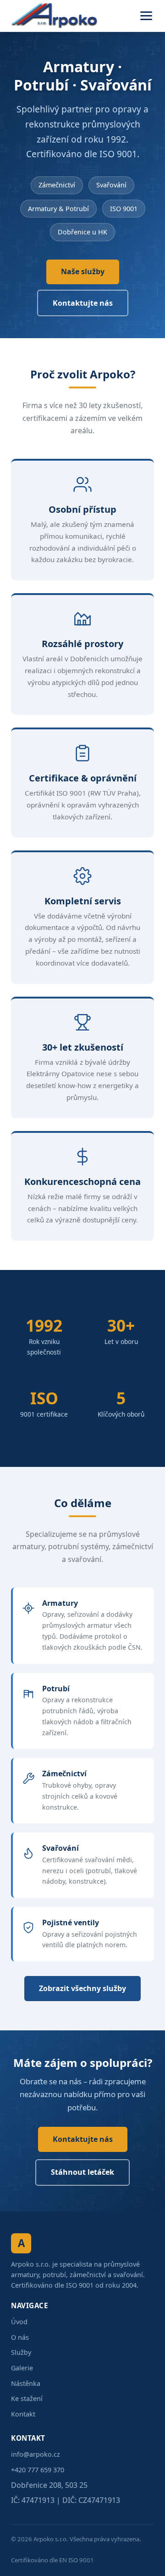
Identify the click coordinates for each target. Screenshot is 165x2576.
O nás (20, 2337)
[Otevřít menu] (146, 16)
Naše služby (83, 271)
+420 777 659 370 (38, 2470)
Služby (21, 2352)
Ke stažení (27, 2398)
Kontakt (23, 2414)
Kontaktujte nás (83, 303)
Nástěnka (26, 2383)
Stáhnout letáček (82, 2172)
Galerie (22, 2368)
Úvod (19, 2322)
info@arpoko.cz (36, 2454)
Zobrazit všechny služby (82, 1988)
